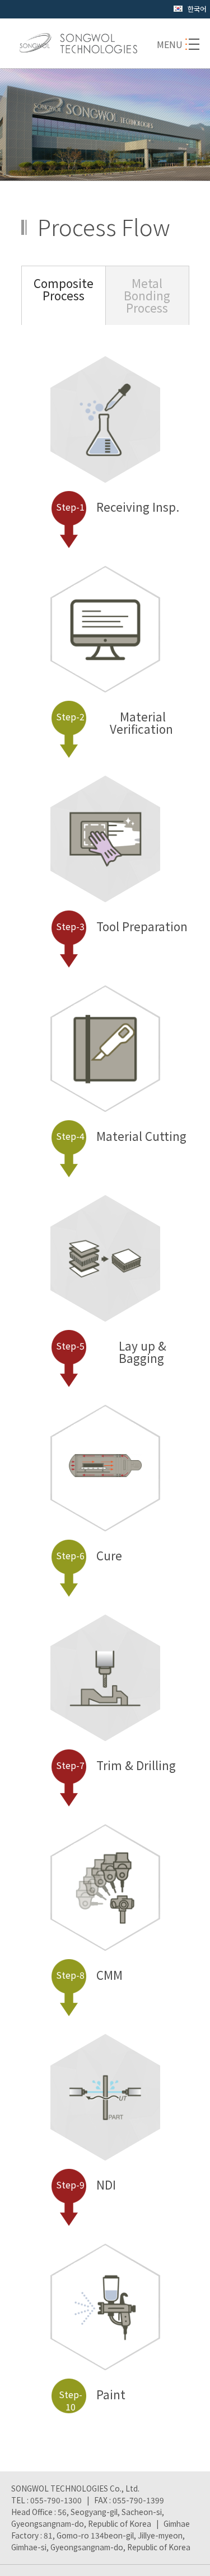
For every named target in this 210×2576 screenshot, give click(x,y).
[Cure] (105, 1473)
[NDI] (105, 2130)
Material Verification (115, 724)
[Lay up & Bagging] (105, 1291)
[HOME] (79, 43)
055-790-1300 (56, 2500)
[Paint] (105, 2340)
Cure (89, 1556)
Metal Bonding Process (147, 296)
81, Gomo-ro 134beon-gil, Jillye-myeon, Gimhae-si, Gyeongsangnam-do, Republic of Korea (101, 2541)
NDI (86, 2186)
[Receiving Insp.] (105, 452)
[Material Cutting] (105, 1082)
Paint (92, 2401)
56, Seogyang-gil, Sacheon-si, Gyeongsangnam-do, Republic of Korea (88, 2518)
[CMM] (105, 1921)
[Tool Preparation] (105, 872)
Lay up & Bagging (111, 1353)
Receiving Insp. (118, 508)
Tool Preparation (122, 927)
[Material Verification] (105, 662)
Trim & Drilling (116, 1766)
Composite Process (64, 289)
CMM (89, 1976)
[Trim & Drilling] (105, 1711)
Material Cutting (121, 1137)
